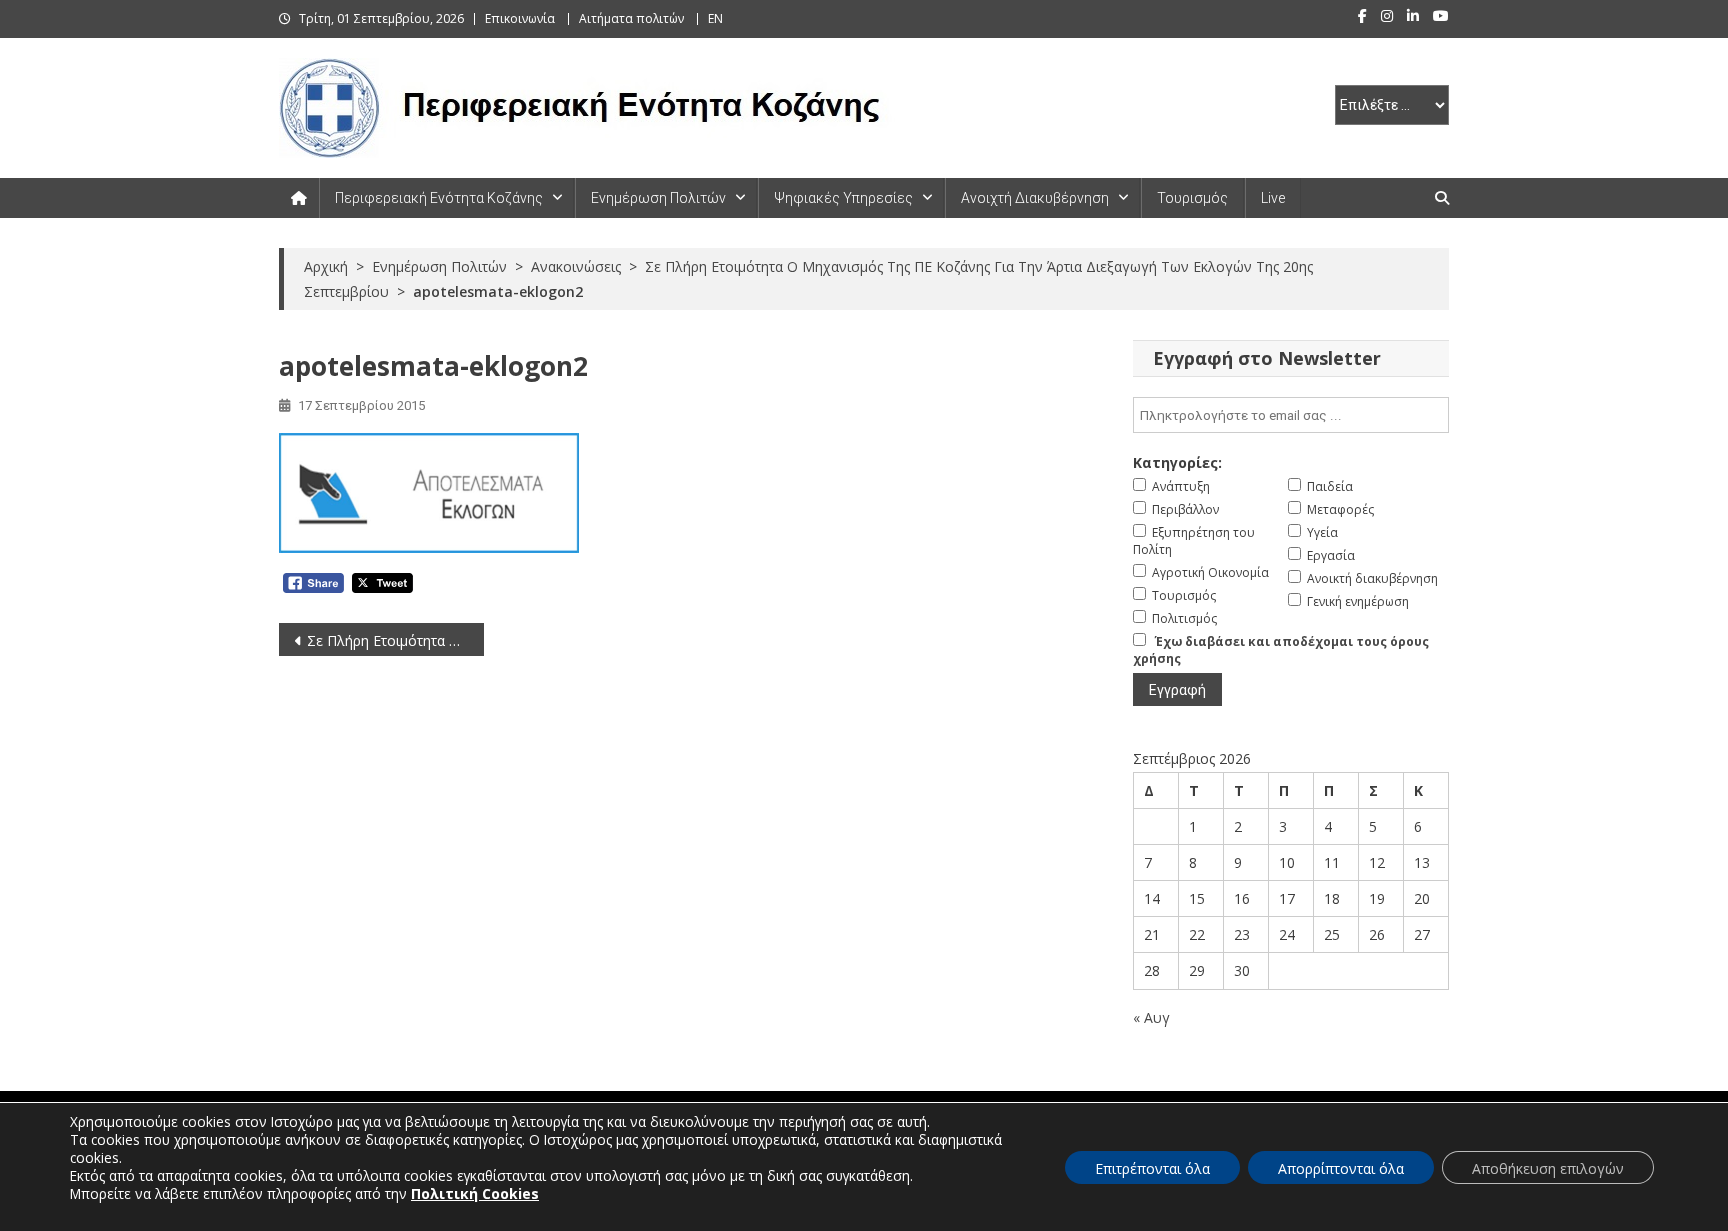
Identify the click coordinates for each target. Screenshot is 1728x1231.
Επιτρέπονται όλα (1152, 1168)
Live (1273, 198)
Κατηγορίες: (1177, 462)
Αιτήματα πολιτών (631, 18)
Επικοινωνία (520, 18)
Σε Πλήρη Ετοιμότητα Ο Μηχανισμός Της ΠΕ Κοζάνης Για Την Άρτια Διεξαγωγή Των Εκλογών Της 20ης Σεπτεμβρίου (395, 640)
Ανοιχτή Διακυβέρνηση (1035, 198)
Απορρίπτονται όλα (1341, 1168)
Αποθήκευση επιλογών (1548, 1168)
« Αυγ (1151, 1017)
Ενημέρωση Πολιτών (658, 198)
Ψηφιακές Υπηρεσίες (843, 198)
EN (715, 18)
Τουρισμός (1192, 198)
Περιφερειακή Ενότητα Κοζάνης (439, 198)
